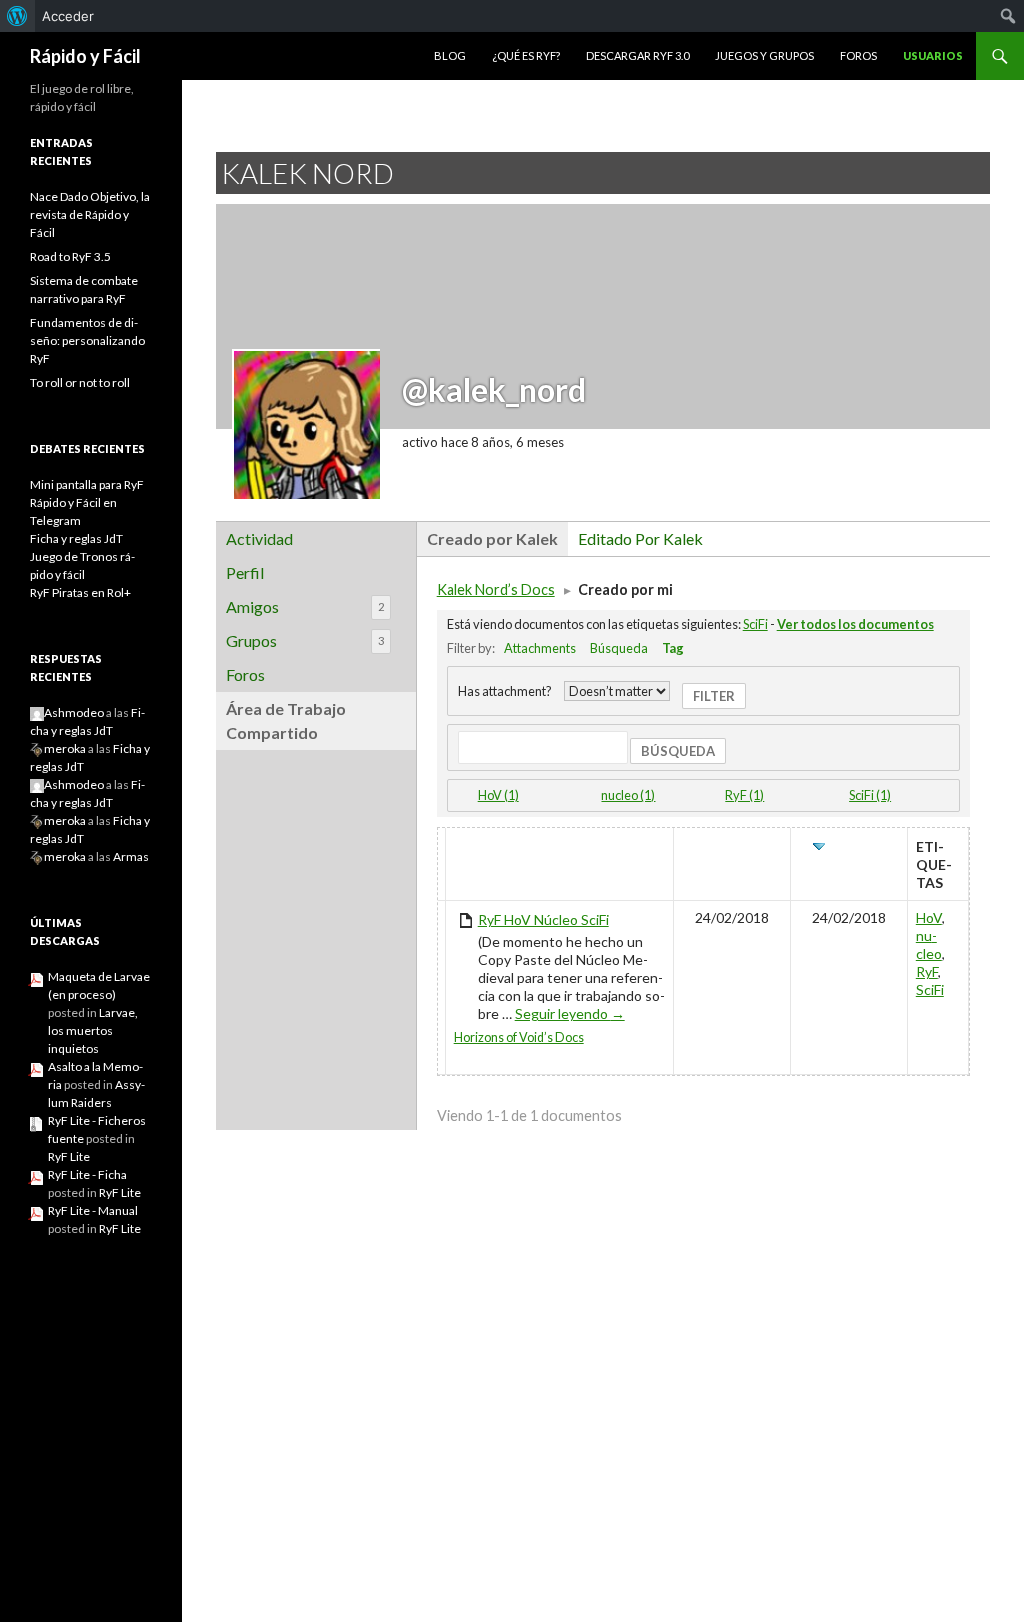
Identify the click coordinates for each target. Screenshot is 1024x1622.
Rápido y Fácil (85, 56)
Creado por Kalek (492, 538)
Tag (673, 648)
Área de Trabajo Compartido (286, 720)
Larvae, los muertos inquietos (93, 1030)
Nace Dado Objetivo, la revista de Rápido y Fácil (90, 214)
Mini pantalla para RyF (87, 484)
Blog (450, 55)
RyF (927, 971)
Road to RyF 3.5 (70, 256)
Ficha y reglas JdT (76, 538)
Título (480, 846)
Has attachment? (505, 691)
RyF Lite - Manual (93, 1210)
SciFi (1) (870, 795)
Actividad (259, 538)
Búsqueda (619, 648)
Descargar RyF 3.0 (637, 55)
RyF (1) (744, 795)
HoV (929, 917)
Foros (858, 55)
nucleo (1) (628, 795)
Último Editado (851, 855)
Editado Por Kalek (640, 538)
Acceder (68, 16)
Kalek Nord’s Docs (496, 589)
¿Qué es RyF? (526, 55)
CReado (732, 846)
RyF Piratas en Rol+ (80, 592)
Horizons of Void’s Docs (519, 1037)
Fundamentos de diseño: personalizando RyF (87, 340)
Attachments (540, 648)
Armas (131, 856)
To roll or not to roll (80, 382)
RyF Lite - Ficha (87, 1174)
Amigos (305, 606)
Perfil (245, 572)
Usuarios (933, 55)
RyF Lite (69, 1156)
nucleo (929, 944)
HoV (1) (498, 795)
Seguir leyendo (570, 1013)
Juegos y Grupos (764, 55)
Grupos (305, 640)
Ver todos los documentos (855, 624)
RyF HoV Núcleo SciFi (543, 919)
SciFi (755, 624)
